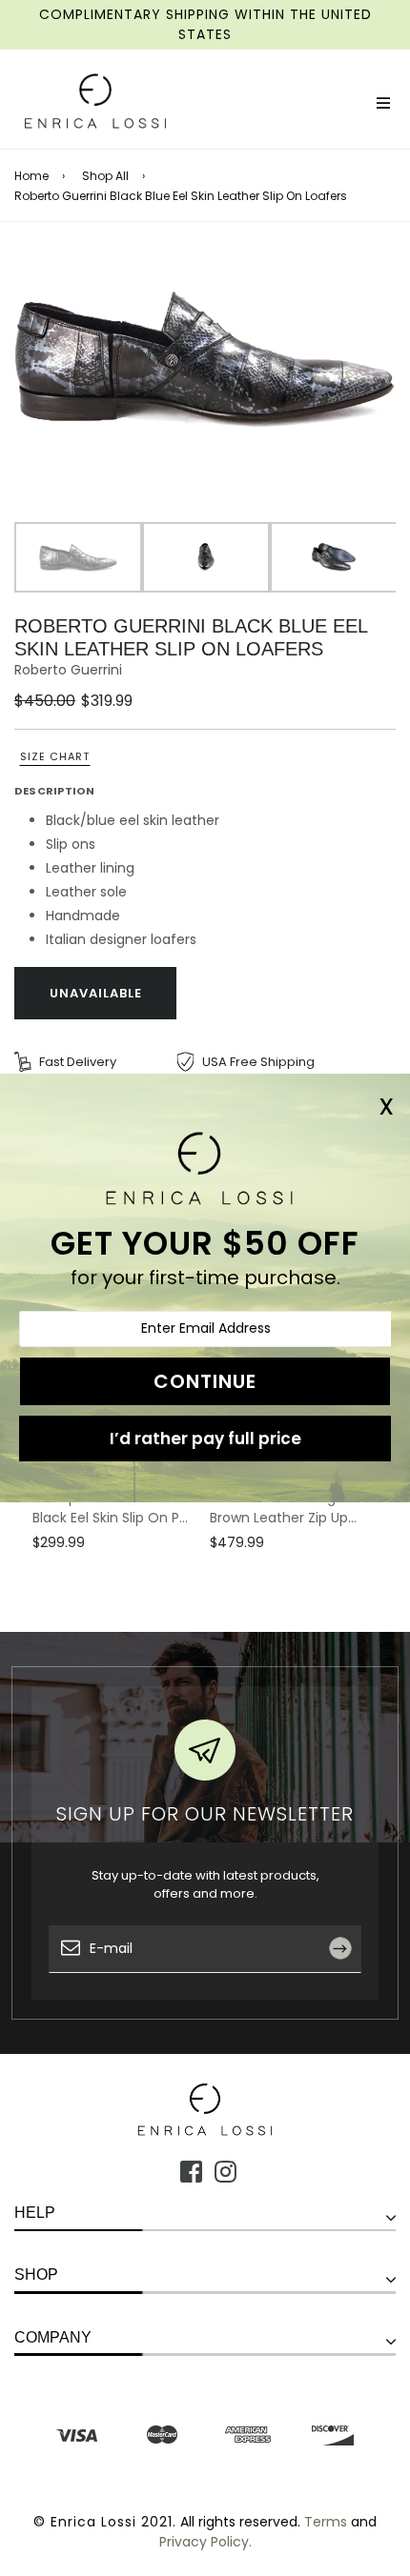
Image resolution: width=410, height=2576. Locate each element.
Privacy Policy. (205, 2542)
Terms (326, 2522)
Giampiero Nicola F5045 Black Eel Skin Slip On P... (111, 1508)
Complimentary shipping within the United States (205, 24)
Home (31, 176)
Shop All (105, 176)
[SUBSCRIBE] (348, 1991)
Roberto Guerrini (68, 670)
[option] (205, 358)
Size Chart (55, 756)
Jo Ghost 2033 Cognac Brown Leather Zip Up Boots (286, 1508)
